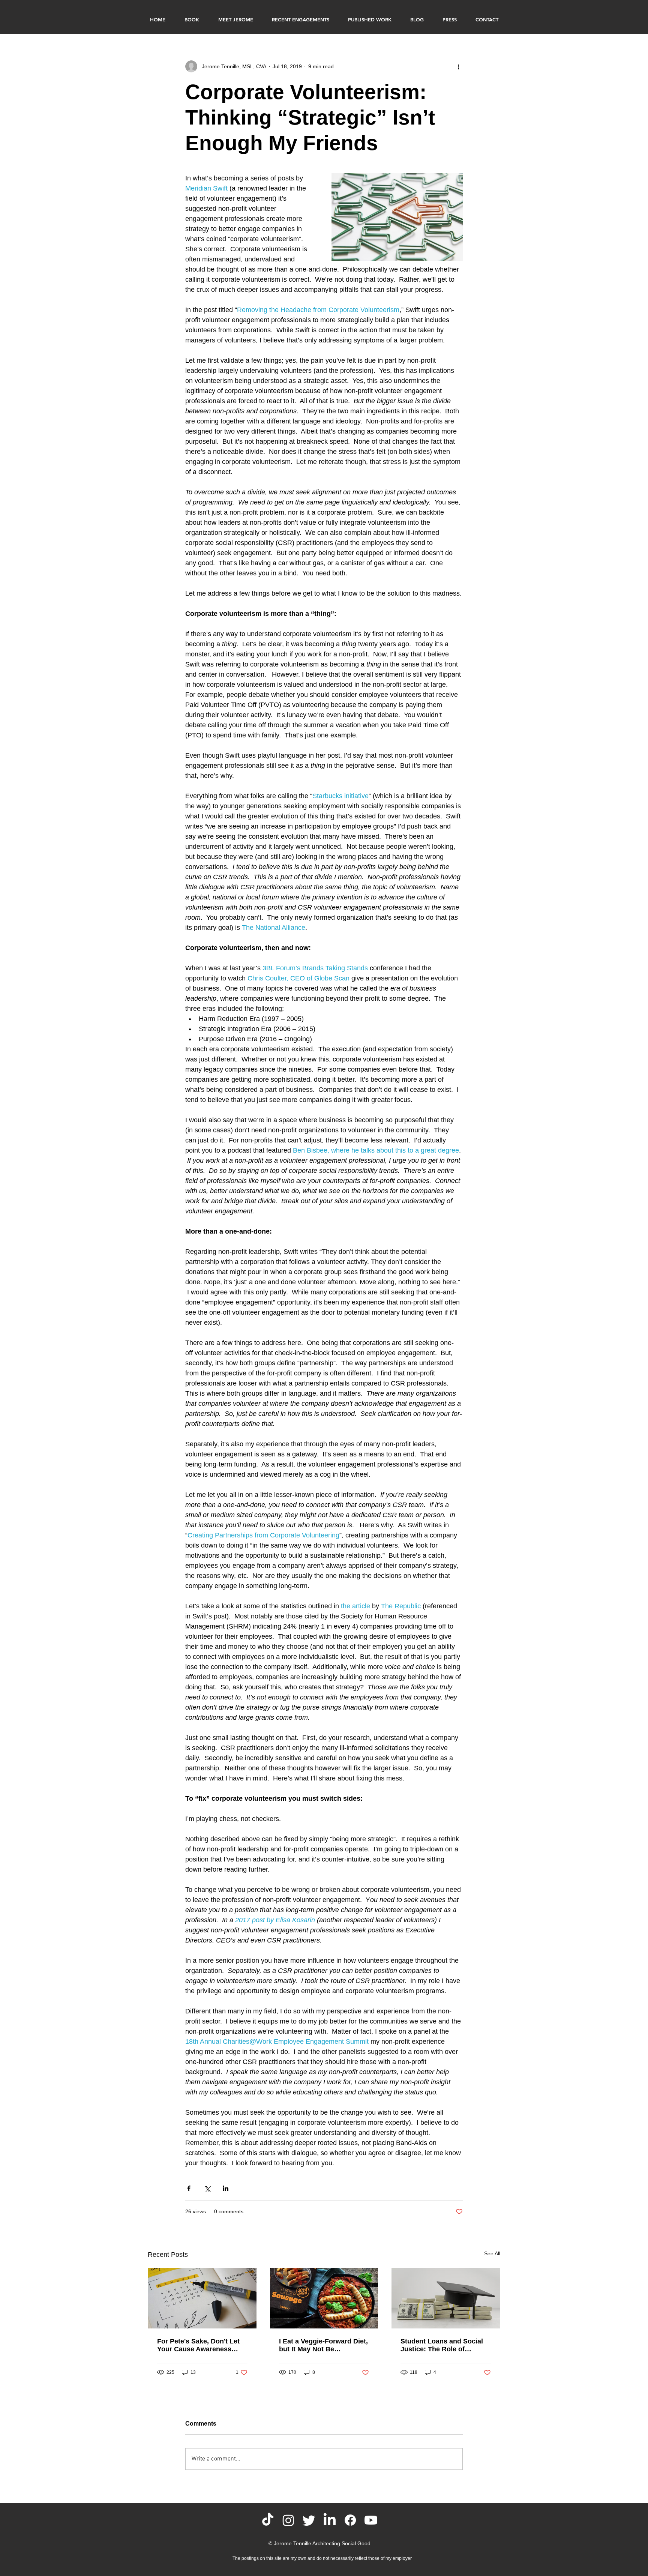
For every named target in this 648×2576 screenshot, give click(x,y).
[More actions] (458, 66)
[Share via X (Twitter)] (207, 2188)
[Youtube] (371, 2520)
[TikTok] (268, 2520)
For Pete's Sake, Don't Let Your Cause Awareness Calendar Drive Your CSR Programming (198, 2345)
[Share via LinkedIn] (226, 2188)
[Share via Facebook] (189, 2188)
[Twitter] (309, 2520)
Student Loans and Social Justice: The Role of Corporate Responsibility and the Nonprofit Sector (442, 2345)
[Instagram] (288, 2520)
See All (492, 2253)
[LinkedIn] (330, 2520)
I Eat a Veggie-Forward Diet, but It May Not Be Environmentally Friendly (323, 2345)
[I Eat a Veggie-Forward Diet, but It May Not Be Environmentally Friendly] (324, 2298)
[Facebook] (350, 2520)
